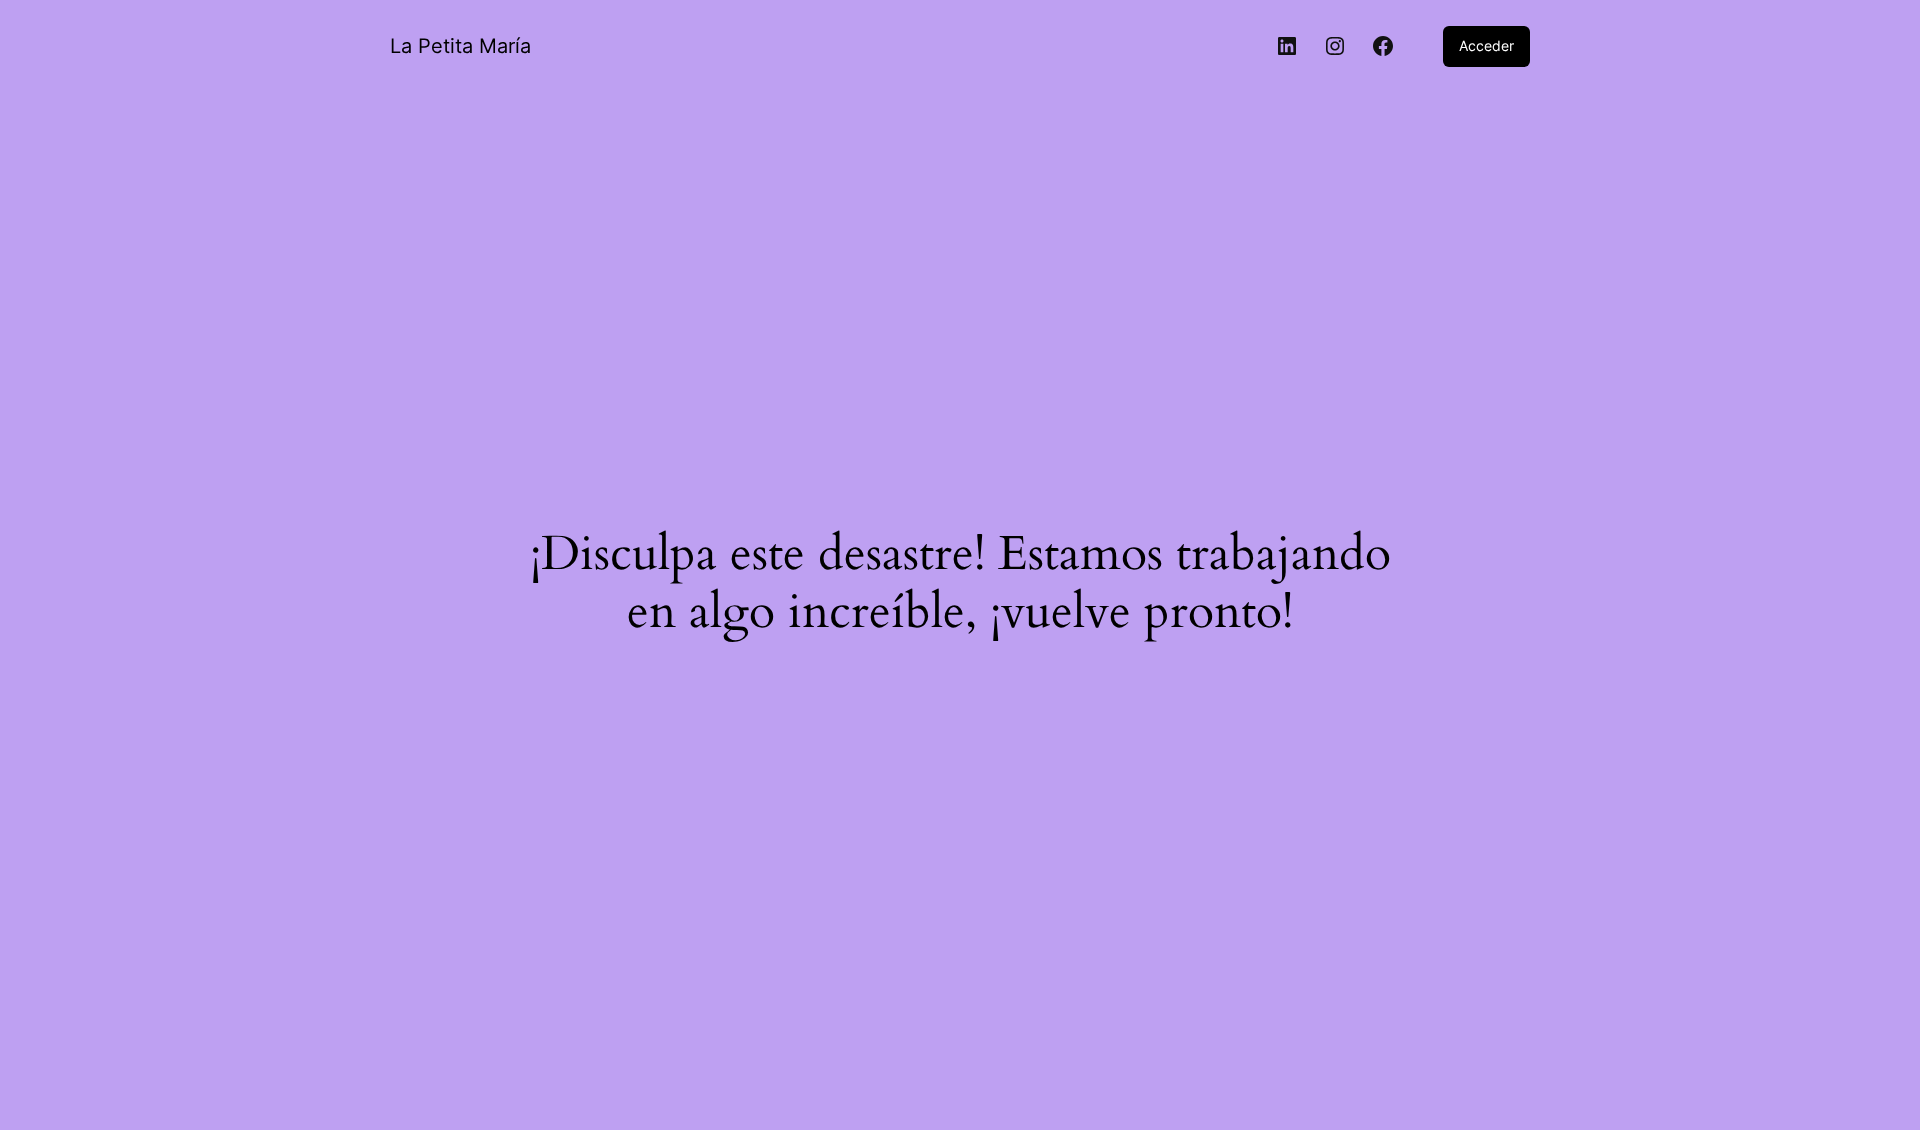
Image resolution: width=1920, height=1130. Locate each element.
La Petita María (460, 46)
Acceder (1486, 45)
